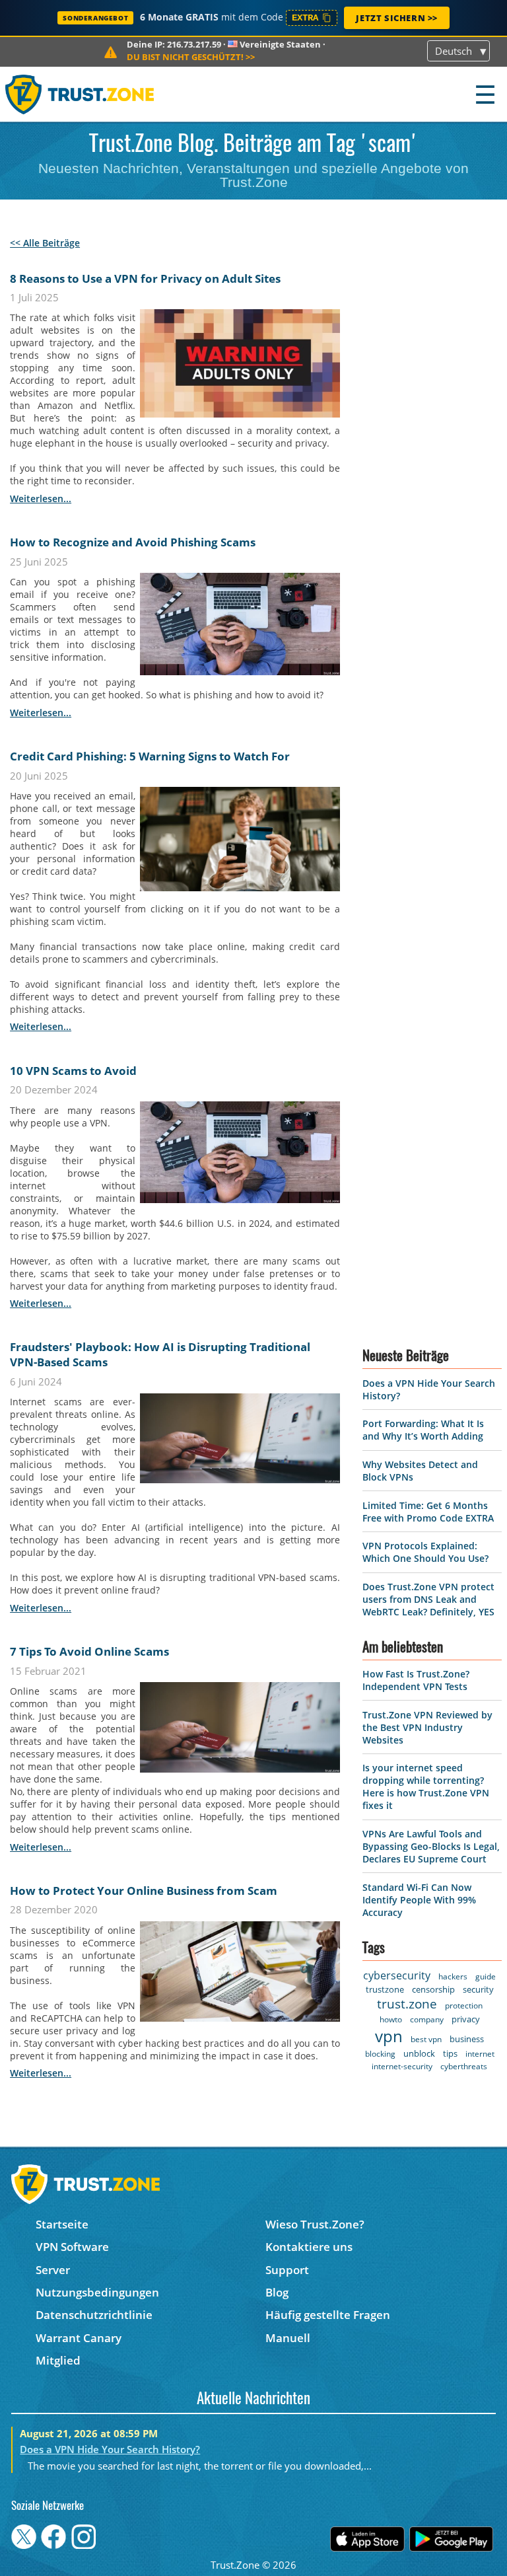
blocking (380, 2054)
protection (464, 2006)
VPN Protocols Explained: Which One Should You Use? (425, 1552)
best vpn (426, 2039)
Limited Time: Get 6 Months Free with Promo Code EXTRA (428, 1512)
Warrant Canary (79, 2338)
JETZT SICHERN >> (397, 18)
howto (391, 2019)
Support (287, 2270)
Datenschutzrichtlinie (94, 2315)
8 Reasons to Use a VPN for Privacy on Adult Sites (145, 278)
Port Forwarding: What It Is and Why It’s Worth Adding (423, 1430)
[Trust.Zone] (80, 94)
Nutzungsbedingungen (97, 2292)
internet (480, 2054)
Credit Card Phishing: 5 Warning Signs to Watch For (150, 756)
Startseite (62, 2224)
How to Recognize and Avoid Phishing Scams (133, 542)
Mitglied (58, 2360)
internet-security (402, 2066)
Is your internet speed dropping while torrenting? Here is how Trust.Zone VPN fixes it (426, 1786)
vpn (389, 2036)
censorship (433, 1989)
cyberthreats (464, 2066)
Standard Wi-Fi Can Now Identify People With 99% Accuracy (419, 1900)
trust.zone (407, 2004)
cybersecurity (397, 1975)
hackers (453, 1976)
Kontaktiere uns (309, 2247)
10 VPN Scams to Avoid (73, 1071)
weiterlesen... (41, 498)
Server (53, 2270)
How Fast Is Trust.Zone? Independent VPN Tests (416, 1680)
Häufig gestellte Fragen (328, 2315)
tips (450, 2053)
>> (191, 57)
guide (486, 1976)
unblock (419, 2053)
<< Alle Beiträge (45, 243)
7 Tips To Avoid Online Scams (89, 1651)
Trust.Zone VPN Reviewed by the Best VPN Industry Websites (427, 1727)
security (478, 1989)
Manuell (288, 2338)
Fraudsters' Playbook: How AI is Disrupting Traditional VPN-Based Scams (160, 1354)
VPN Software (72, 2247)
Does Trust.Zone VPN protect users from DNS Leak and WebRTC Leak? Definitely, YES (428, 1599)
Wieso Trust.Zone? (315, 2224)
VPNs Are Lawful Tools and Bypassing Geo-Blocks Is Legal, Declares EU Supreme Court (431, 1846)
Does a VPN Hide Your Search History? (110, 2449)
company (427, 2019)
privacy (466, 2019)
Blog (277, 2292)
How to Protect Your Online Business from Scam (144, 1891)
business (467, 2039)
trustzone (385, 1989)
